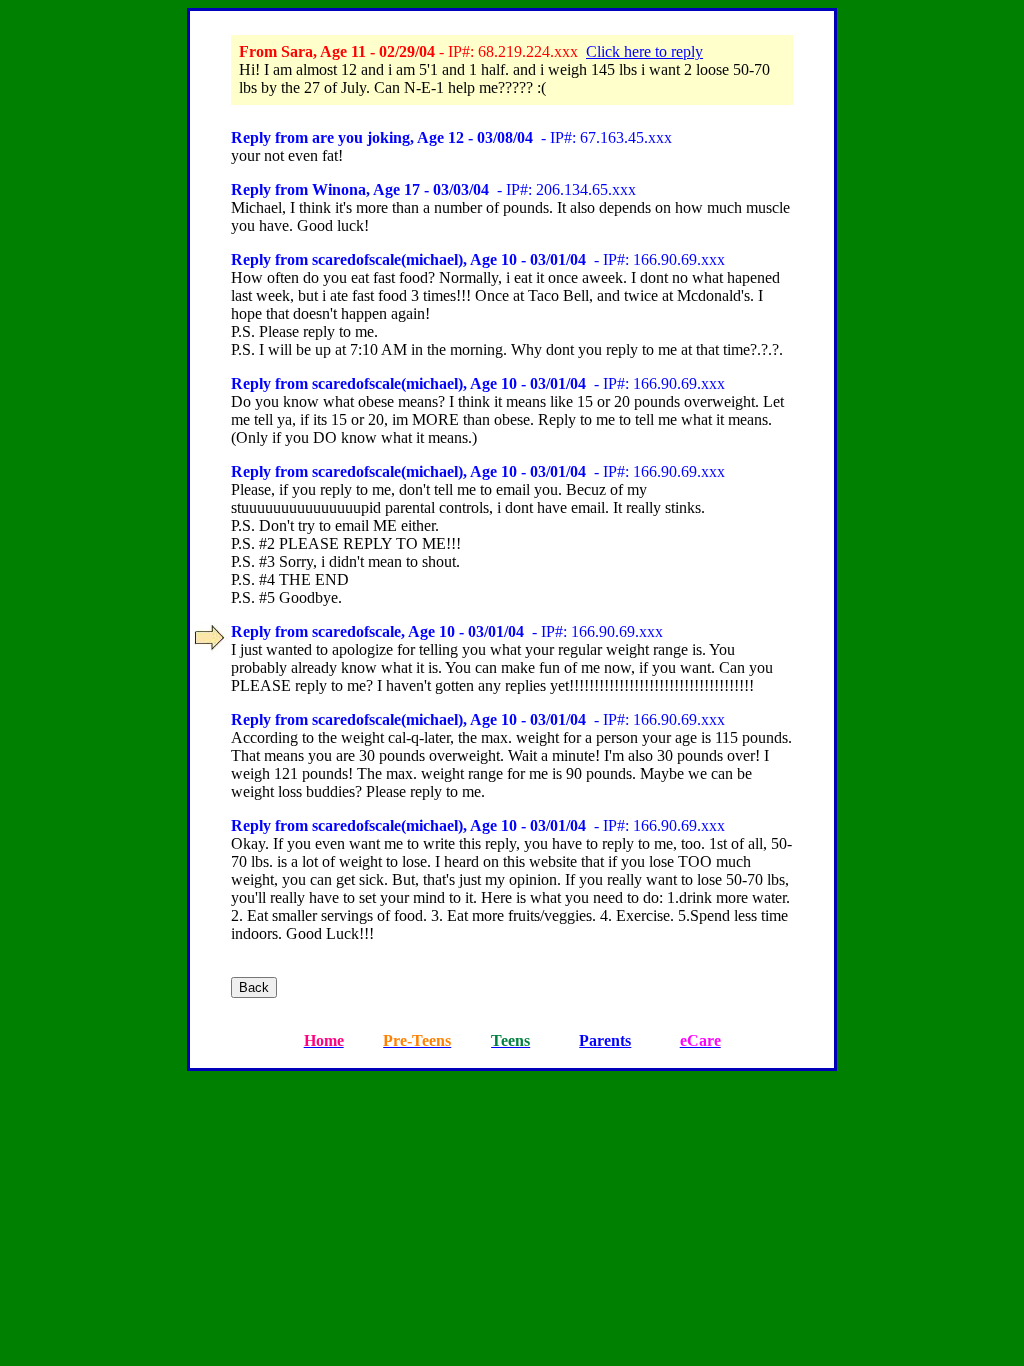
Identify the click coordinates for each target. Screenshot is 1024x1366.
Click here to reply (644, 51)
